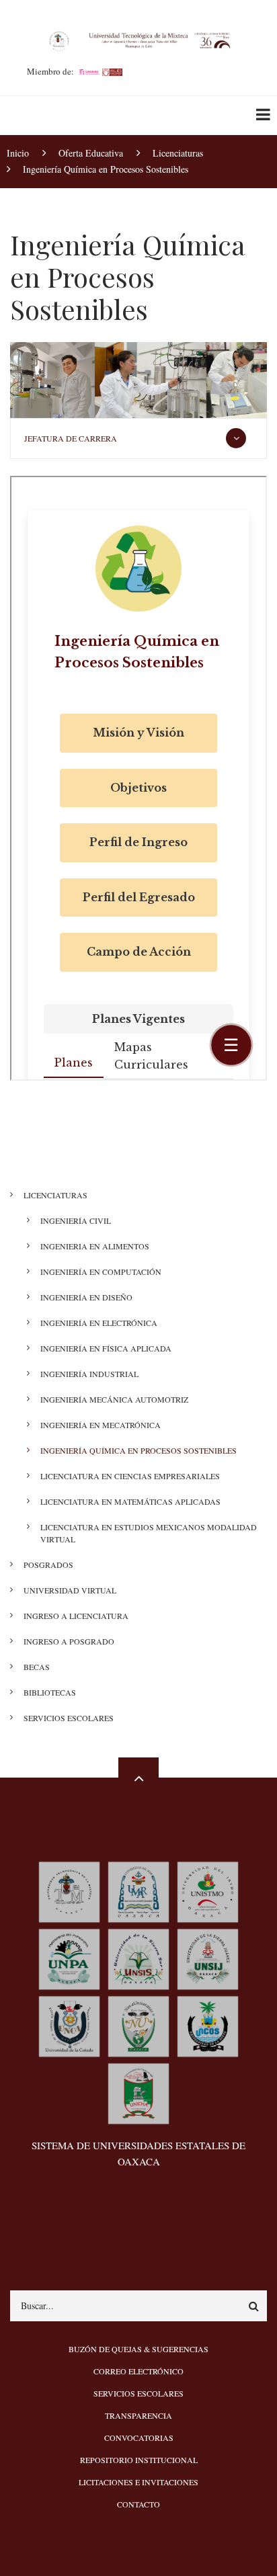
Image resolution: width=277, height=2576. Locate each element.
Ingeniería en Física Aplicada (106, 1348)
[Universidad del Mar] (138, 1890)
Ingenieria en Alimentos (95, 1246)
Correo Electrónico (138, 2371)
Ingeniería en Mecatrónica (101, 1425)
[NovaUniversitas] (138, 2025)
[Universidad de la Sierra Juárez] (208, 1957)
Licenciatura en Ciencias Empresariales (130, 1476)
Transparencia (138, 2415)
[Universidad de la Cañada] (69, 2025)
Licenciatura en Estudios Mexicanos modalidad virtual (149, 1533)
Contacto (138, 2504)
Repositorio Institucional (139, 2460)
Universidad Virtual (70, 1590)
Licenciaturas (55, 1195)
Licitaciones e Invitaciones (138, 2482)
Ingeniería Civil (76, 1220)
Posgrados (48, 1565)
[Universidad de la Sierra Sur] (138, 1957)
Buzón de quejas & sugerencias (138, 2349)
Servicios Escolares (69, 1718)
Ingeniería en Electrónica (99, 1323)
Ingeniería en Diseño (86, 1297)
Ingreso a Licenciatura (76, 1616)
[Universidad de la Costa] (208, 2025)
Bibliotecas (50, 1692)
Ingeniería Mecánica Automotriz (114, 1399)
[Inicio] (138, 40)
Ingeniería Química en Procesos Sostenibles (138, 1450)
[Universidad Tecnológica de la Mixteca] (69, 1890)
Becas (37, 1667)
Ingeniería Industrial (89, 1374)
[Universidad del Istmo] (208, 1890)
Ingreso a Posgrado (69, 1641)
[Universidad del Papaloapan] (69, 1957)
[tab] (138, 439)
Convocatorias (139, 2438)
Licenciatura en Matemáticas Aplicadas (130, 1501)
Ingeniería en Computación (101, 1272)
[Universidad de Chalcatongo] (138, 2092)
